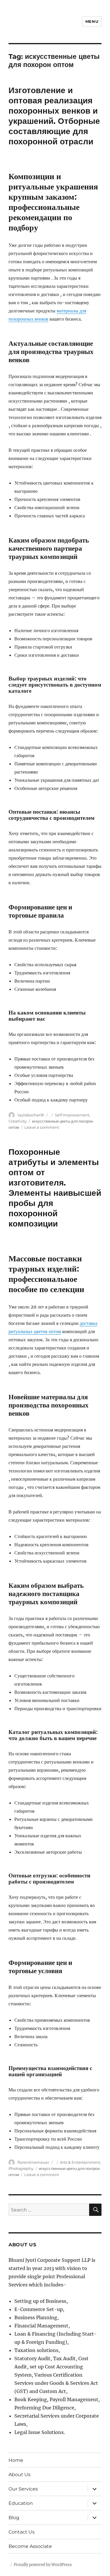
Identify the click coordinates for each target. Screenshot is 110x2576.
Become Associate (30, 2546)
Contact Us (22, 2532)
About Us (20, 2475)
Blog (14, 2518)
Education (21, 2503)
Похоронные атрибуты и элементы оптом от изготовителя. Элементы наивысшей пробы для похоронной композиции (55, 1188)
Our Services (23, 2489)
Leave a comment (42, 1127)
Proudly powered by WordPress (43, 2565)
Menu (92, 21)
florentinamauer (33, 2162)
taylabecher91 (31, 1115)
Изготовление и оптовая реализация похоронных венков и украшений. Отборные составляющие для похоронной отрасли (54, 116)
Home (16, 2460)
